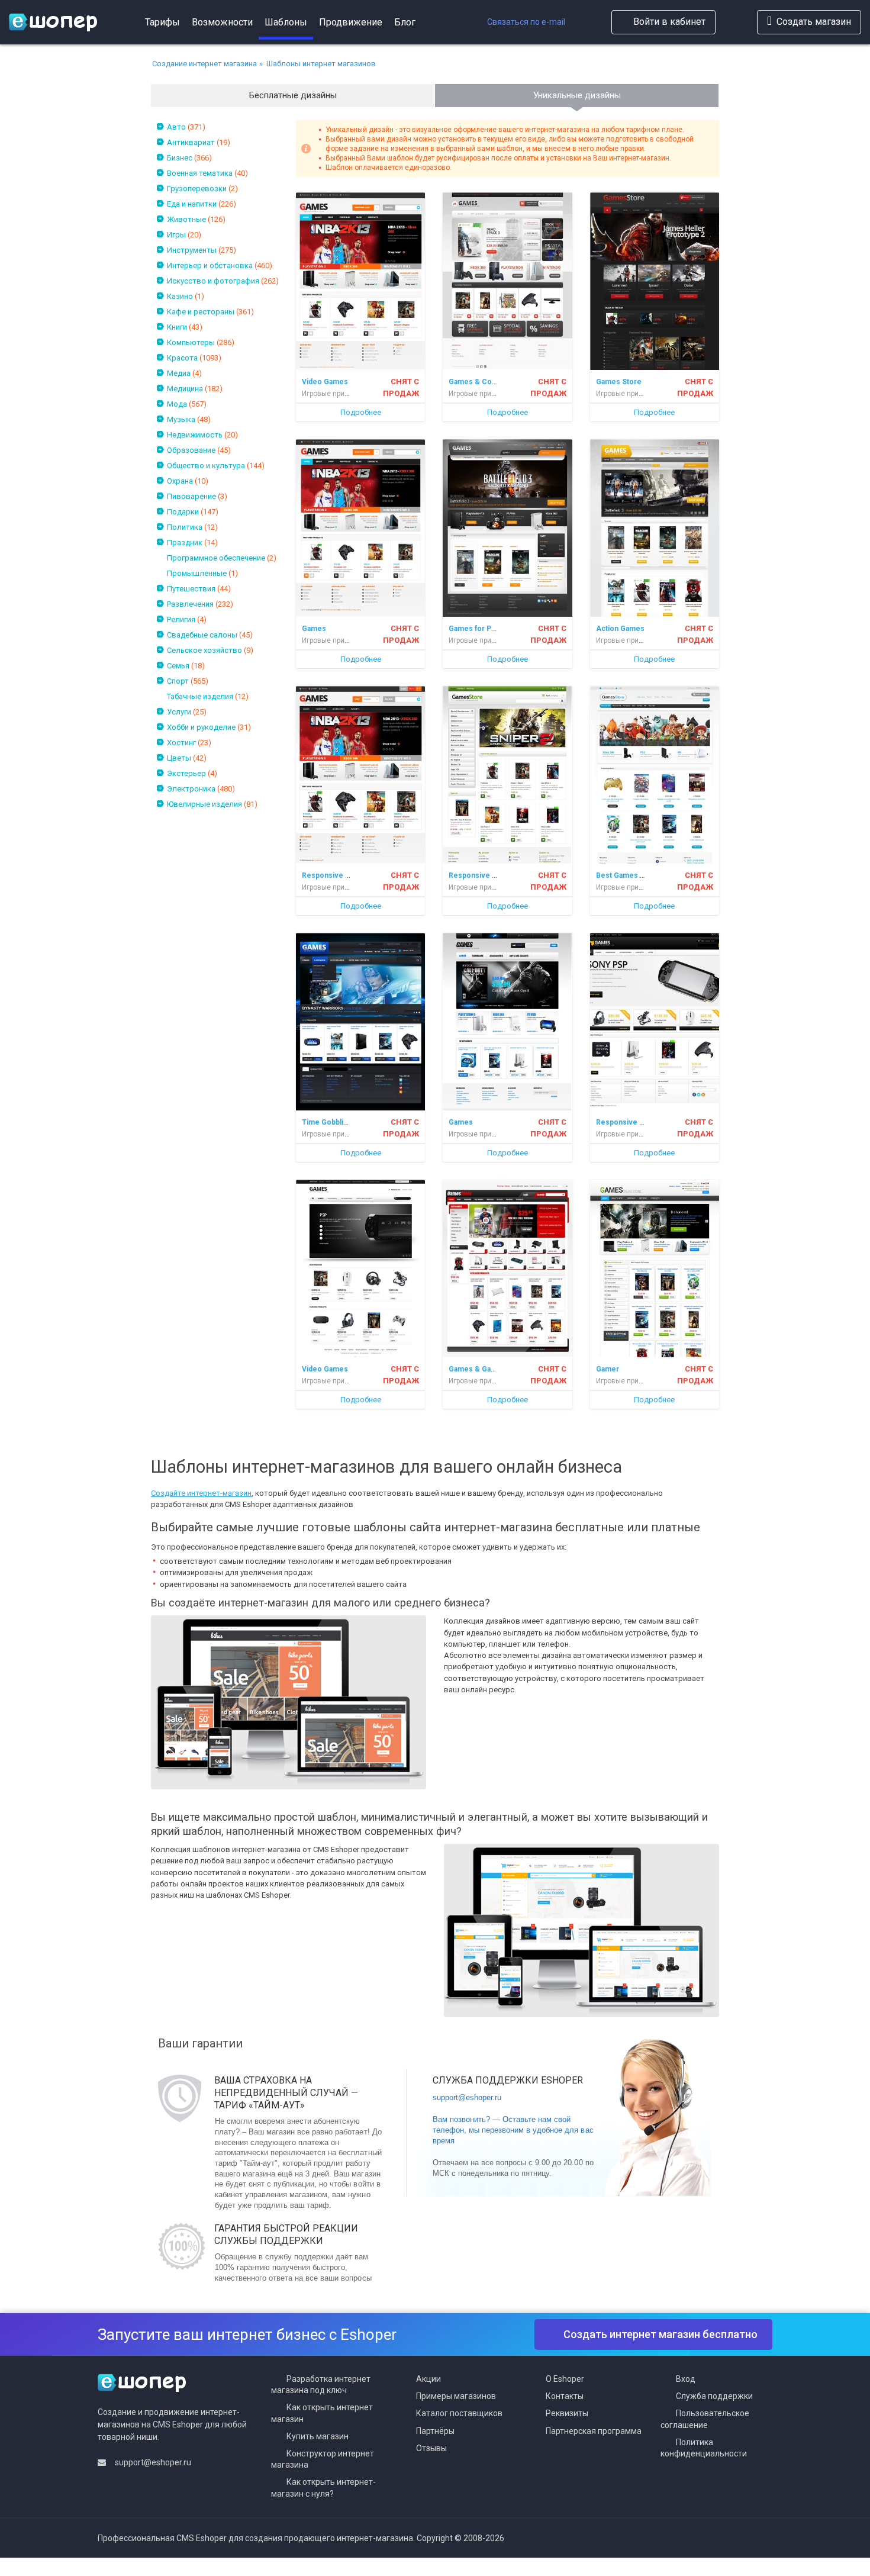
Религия (181, 619)
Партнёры (435, 2431)
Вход (686, 2379)
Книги (177, 327)
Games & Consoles (482, 382)
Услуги (179, 712)
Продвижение (351, 22)
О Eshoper (565, 2379)
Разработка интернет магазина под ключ (321, 2385)
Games (314, 629)
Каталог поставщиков (459, 2413)
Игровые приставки (335, 394)
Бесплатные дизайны (293, 95)
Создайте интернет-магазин (201, 1493)
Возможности (222, 22)
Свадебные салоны (202, 635)
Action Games (620, 629)
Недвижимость (195, 435)
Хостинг (181, 743)
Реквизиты (567, 2413)
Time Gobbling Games (340, 1122)
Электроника (191, 789)
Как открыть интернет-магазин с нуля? (323, 2488)
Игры (176, 235)
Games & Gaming (478, 1369)
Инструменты (192, 250)
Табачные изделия (200, 696)
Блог (405, 22)
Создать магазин (814, 22)
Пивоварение (191, 496)
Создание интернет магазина (204, 64)
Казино (180, 296)
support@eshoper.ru (467, 2097)
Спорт (178, 681)
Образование (191, 450)
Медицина (185, 389)
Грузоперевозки (197, 189)
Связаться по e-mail (526, 22)
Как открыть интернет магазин (322, 2413)
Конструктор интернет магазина (323, 2459)
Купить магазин (318, 2436)
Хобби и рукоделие (201, 727)
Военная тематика (200, 173)
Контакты (565, 2396)
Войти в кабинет (669, 22)
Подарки (183, 512)
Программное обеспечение (216, 558)
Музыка (181, 419)
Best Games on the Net (636, 875)
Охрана (180, 481)
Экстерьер (186, 773)
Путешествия (191, 589)
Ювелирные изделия (204, 804)
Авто (176, 127)
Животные (186, 219)
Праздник (185, 542)
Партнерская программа (594, 2431)
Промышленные (197, 573)
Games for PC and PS (485, 629)
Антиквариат (191, 142)
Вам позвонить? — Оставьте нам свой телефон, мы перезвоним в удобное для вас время (513, 2130)
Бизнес (180, 158)
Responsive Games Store (346, 875)
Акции (428, 2379)
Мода (177, 404)
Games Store (619, 382)
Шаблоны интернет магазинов (321, 64)
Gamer (608, 1369)
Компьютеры (191, 342)
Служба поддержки (714, 2396)
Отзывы (431, 2448)
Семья (178, 666)
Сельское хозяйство (204, 650)
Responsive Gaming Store (641, 1122)
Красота (182, 358)
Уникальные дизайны (577, 95)
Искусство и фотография (213, 281)
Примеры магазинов (456, 2396)
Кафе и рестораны (201, 312)
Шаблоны (286, 22)
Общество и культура (206, 466)
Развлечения (190, 604)
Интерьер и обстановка (210, 265)
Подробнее (361, 412)
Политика (185, 527)
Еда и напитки (192, 204)
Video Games (325, 382)
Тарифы (162, 22)
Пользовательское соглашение (705, 2419)
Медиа (179, 373)
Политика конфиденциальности (704, 2448)
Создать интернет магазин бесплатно (660, 2334)
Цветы (179, 758)
